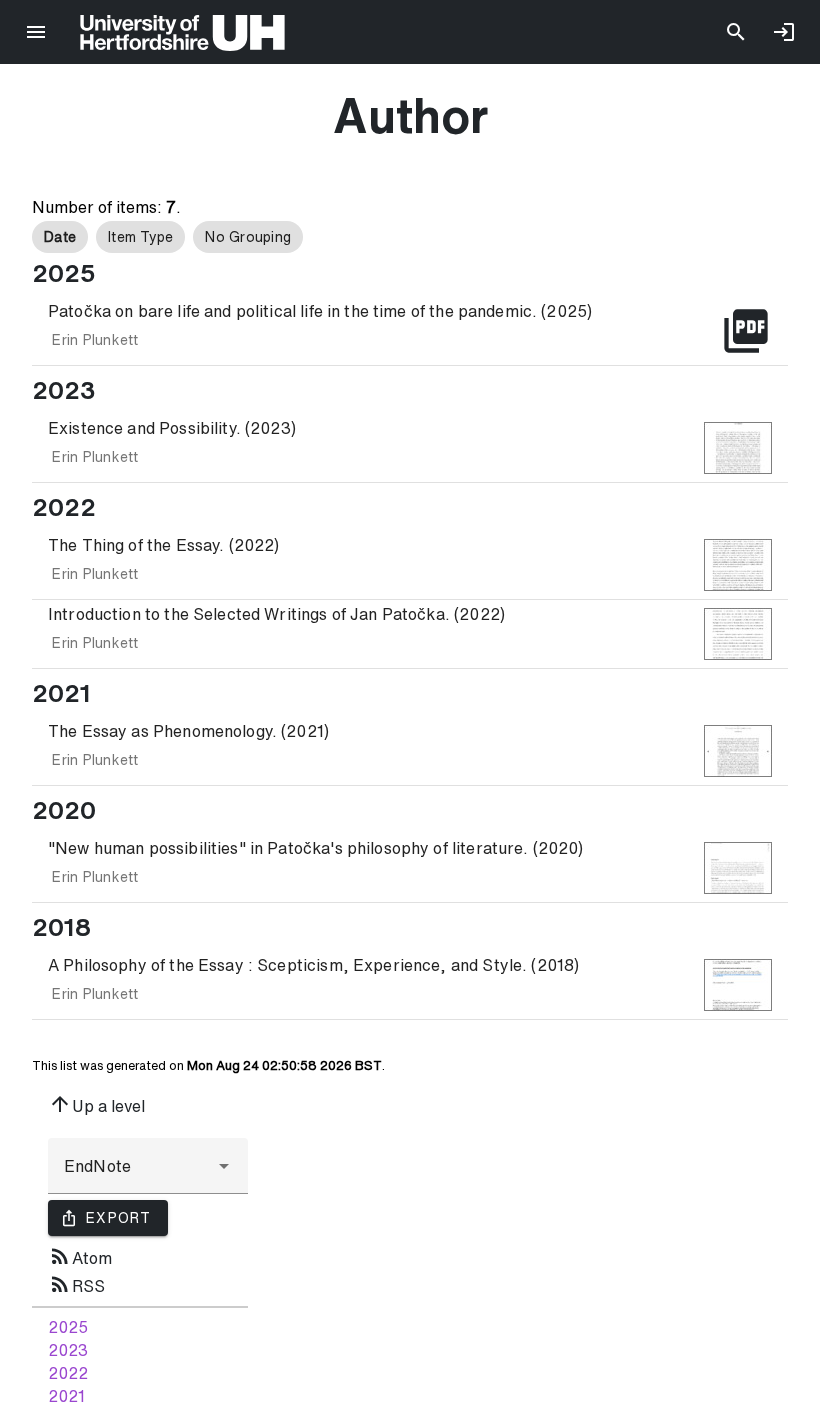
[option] (60, 237)
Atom (80, 1256)
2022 (68, 1373)
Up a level (96, 1104)
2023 (68, 1350)
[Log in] (784, 32)
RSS (76, 1284)
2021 (66, 1396)
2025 (68, 1327)
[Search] (736, 32)
